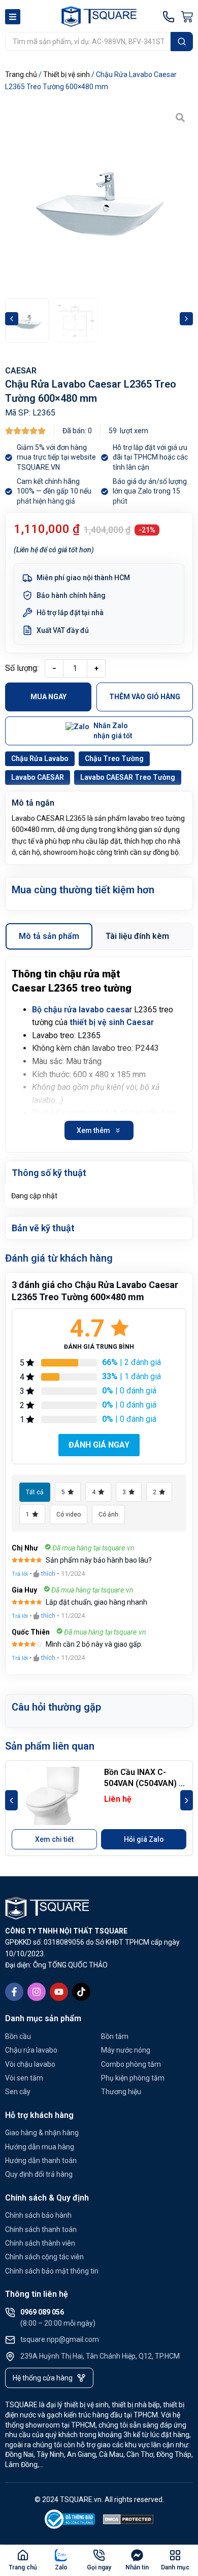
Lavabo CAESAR (38, 777)
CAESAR (21, 371)
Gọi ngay (99, 2567)
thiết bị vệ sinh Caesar (112, 1022)
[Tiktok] (81, 1992)
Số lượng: (22, 668)
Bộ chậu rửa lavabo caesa (81, 1010)
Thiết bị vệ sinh (67, 74)
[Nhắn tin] (137, 2555)
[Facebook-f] (14, 1992)
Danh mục (175, 2567)
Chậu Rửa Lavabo (40, 759)
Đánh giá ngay (99, 1445)
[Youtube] (59, 1992)
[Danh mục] (175, 2555)
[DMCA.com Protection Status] (128, 2521)
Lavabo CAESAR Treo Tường (128, 777)
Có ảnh (108, 1514)
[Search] (182, 42)
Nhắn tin (137, 2567)
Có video (69, 1514)
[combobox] (88, 42)
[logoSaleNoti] (70, 2521)
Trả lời (20, 1574)
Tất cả (35, 1492)
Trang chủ (21, 74)
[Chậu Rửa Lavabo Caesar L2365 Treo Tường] (99, 199)
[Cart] (187, 17)
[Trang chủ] (23, 2555)
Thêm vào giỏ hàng (145, 697)
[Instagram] (37, 1992)
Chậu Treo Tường (114, 759)
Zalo (61, 2567)
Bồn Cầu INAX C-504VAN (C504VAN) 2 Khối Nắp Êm (144, 1784)
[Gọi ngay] (99, 2555)
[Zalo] (61, 2555)
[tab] (49, 936)
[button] (12, 319)
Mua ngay (48, 697)
